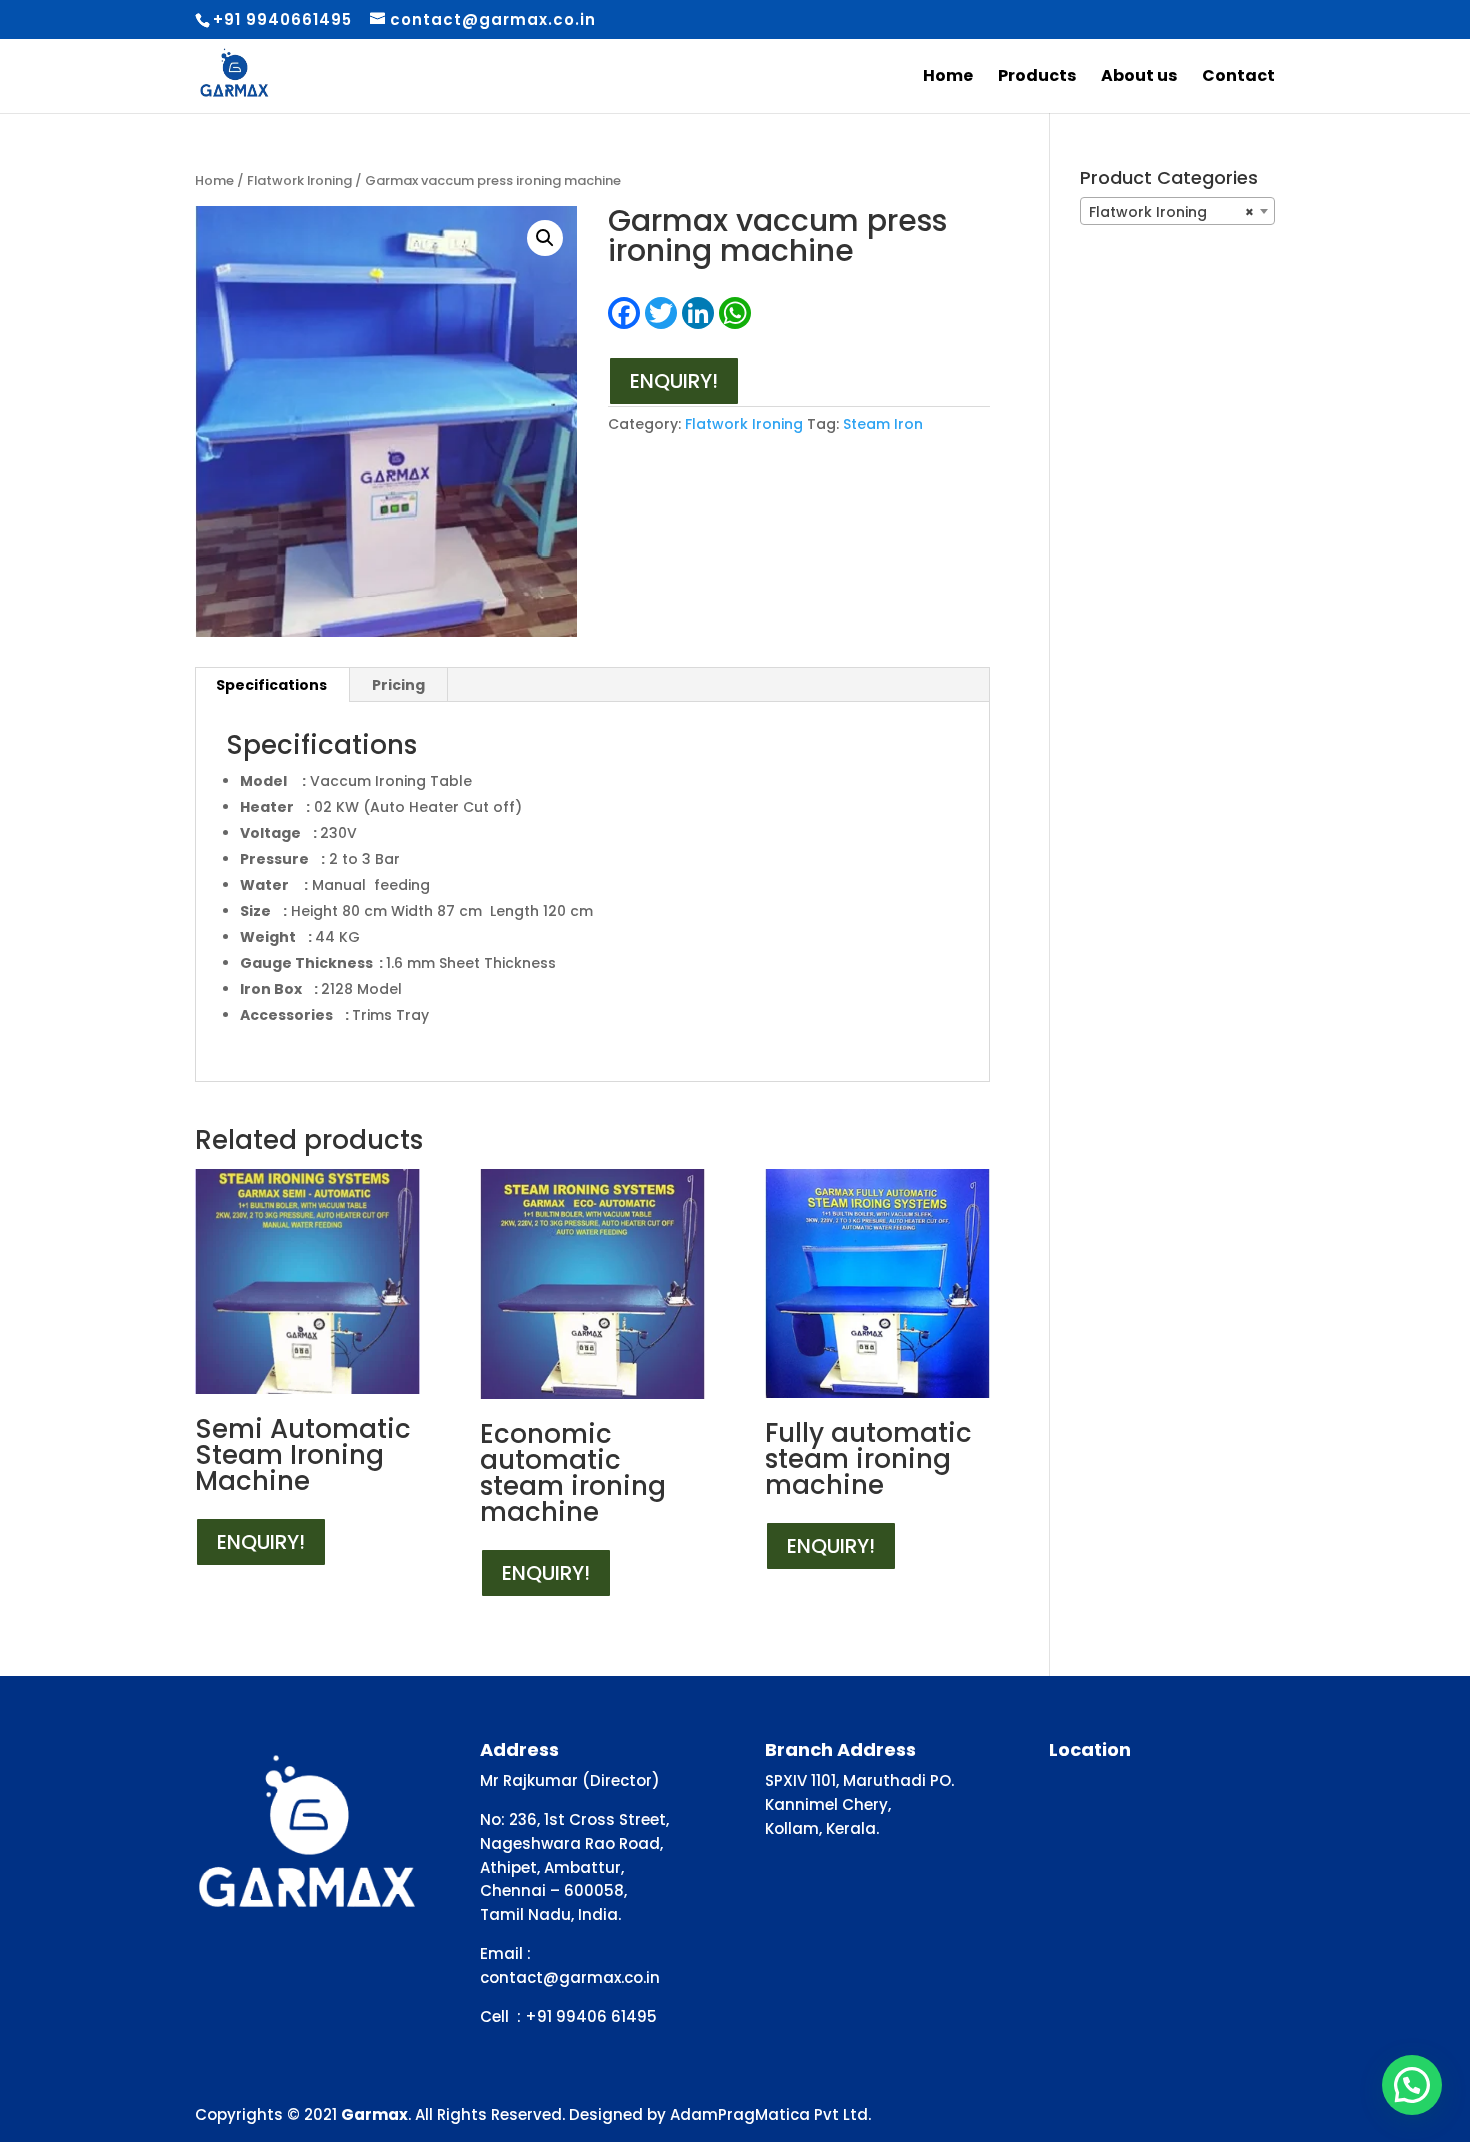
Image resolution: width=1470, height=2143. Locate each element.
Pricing (398, 685)
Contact (1238, 78)
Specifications (271, 685)
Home (948, 78)
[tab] (272, 685)
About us (1139, 78)
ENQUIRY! (674, 381)
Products (1037, 78)
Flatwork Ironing (299, 180)
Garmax (374, 2114)
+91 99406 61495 (591, 2016)
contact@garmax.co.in (570, 1977)
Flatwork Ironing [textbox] (1171, 212)
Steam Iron (883, 424)
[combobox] (1177, 211)
